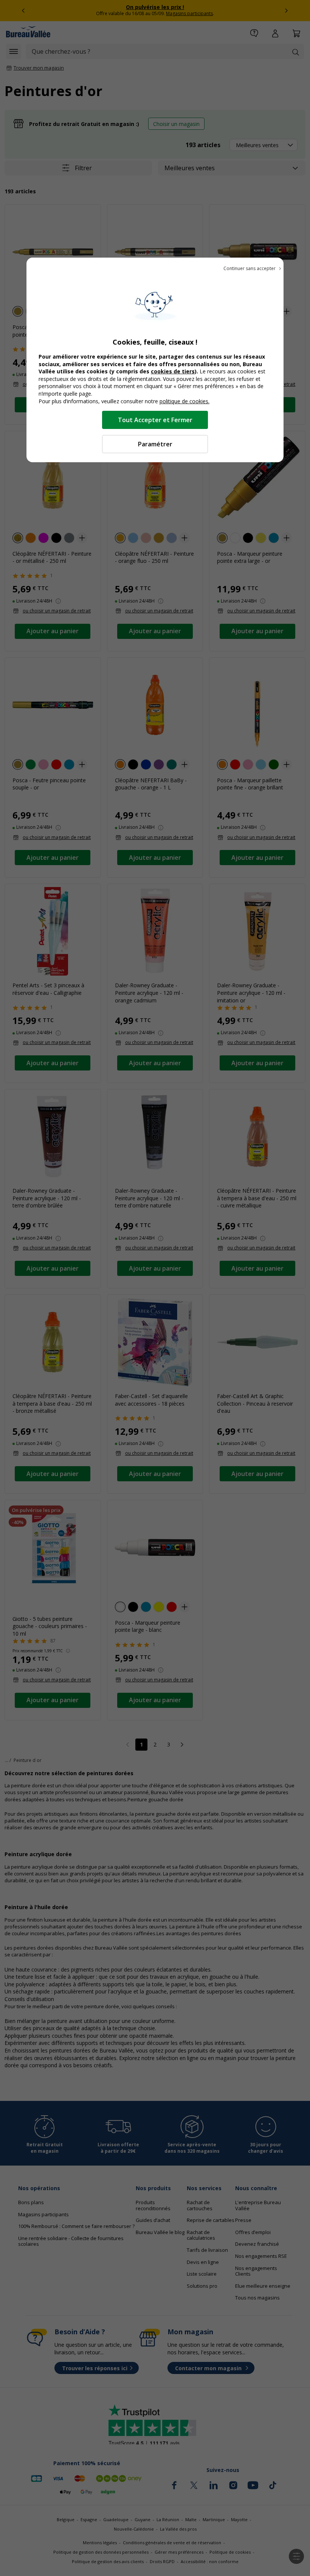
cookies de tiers (173, 371)
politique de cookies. (184, 401)
